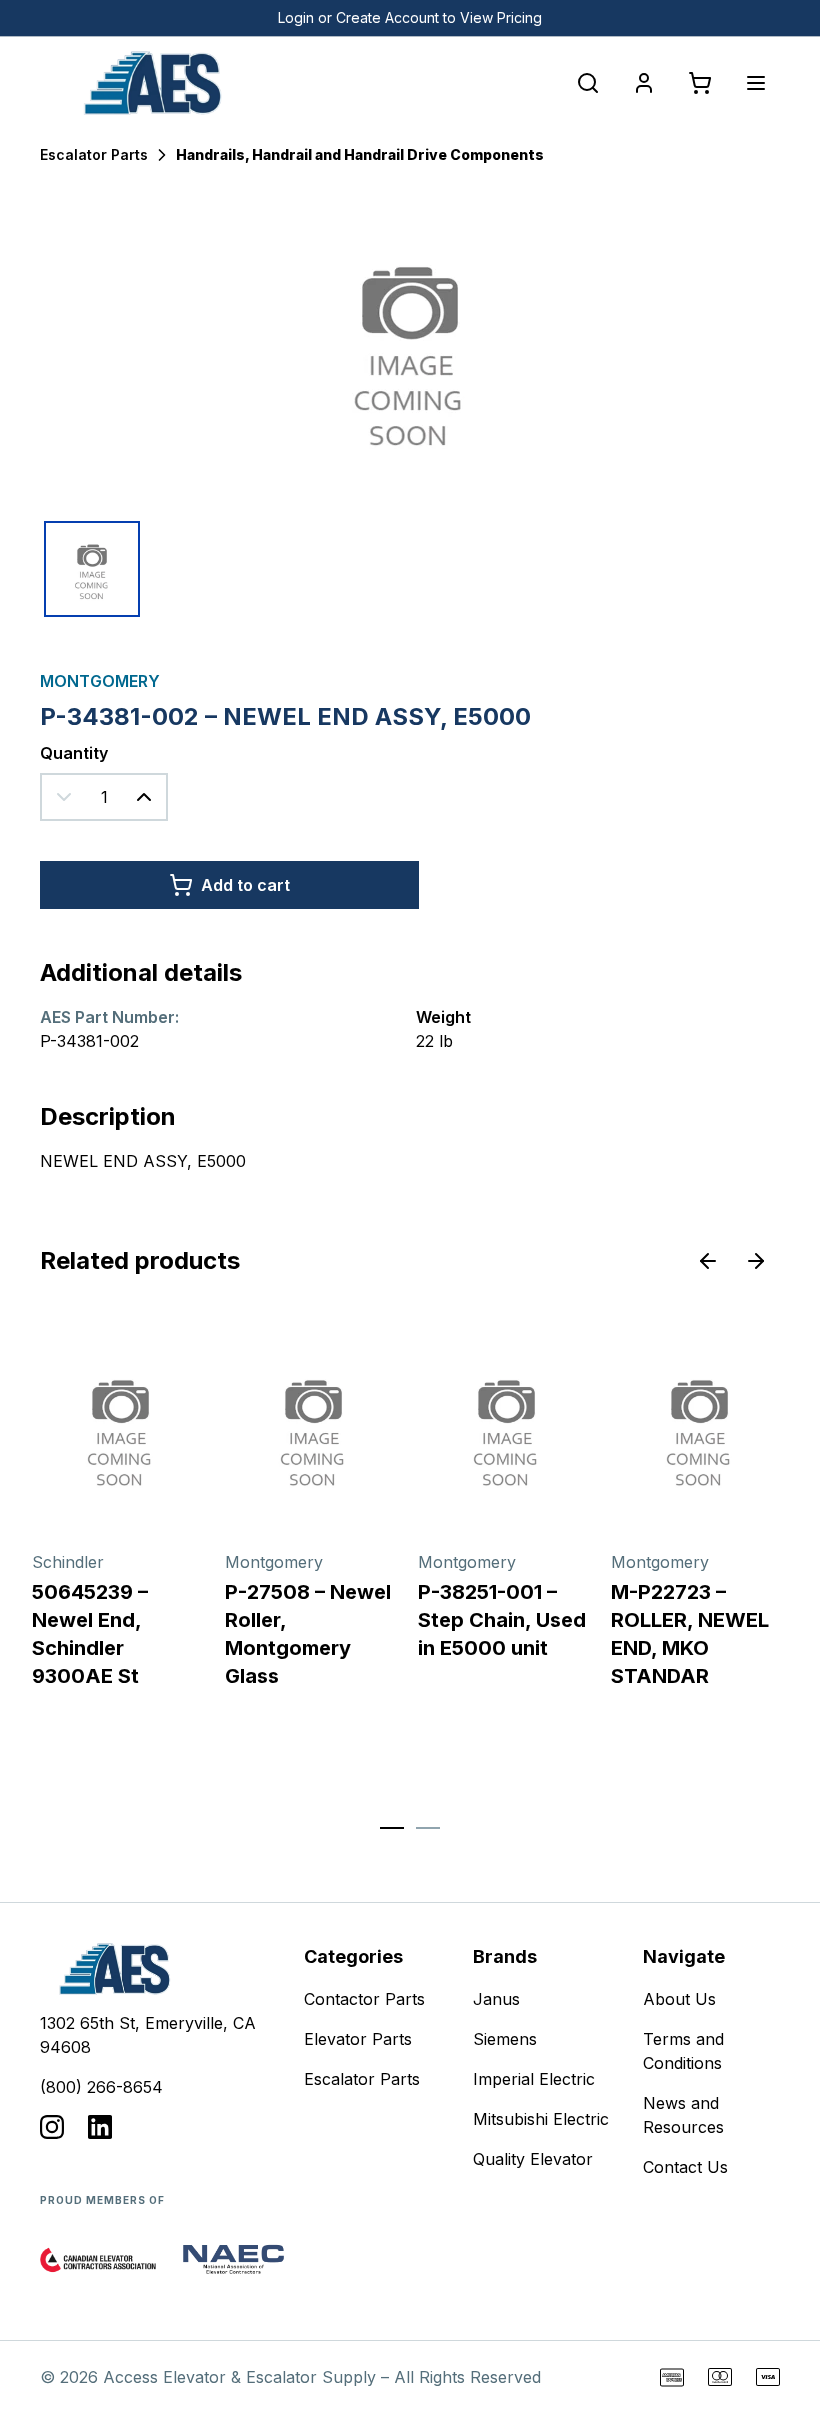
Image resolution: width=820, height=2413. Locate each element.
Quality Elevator (533, 2159)
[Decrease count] (64, 797)
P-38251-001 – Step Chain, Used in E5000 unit (502, 1620)
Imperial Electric (534, 2079)
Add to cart (245, 885)
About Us (679, 1999)
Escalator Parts (94, 154)
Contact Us (685, 2167)
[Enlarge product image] (92, 569)
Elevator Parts (358, 2039)
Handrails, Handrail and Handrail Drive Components (360, 154)
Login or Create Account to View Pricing (410, 17)
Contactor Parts (364, 1999)
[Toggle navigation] (756, 83)
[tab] (392, 1828)
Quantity (74, 753)
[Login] (644, 83)
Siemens (505, 2039)
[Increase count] (144, 797)
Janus (496, 1999)
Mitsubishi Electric (541, 2119)
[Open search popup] (588, 83)
